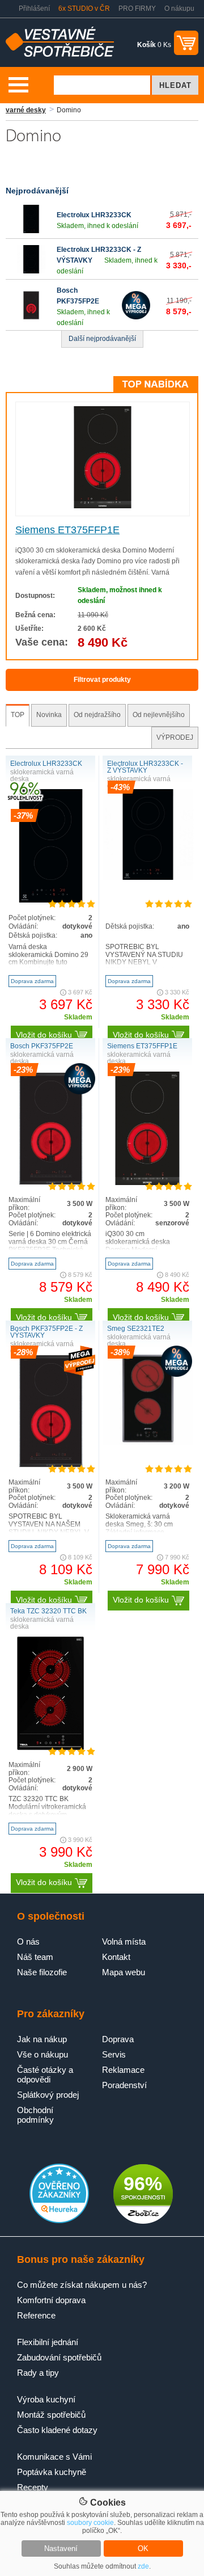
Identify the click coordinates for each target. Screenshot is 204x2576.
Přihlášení (34, 9)
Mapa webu (124, 1972)
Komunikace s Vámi (54, 2457)
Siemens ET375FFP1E (67, 530)
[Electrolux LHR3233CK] (31, 231)
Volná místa (124, 1942)
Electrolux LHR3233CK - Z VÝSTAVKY (145, 767)
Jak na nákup (42, 2039)
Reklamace (123, 2070)
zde (143, 2566)
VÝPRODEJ (175, 737)
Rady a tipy (38, 2373)
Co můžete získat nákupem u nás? (82, 2285)
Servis (114, 2054)
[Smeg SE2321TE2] (148, 1443)
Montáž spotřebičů (51, 2415)
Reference (36, 2315)
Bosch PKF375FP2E (42, 1046)
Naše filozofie (42, 1972)
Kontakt (116, 1957)
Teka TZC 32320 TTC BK (48, 1611)
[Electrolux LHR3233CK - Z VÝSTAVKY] (31, 271)
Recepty (33, 2487)
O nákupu (179, 9)
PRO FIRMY (137, 9)
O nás (28, 1942)
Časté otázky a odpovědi (45, 2075)
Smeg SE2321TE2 (136, 1329)
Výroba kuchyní (46, 2399)
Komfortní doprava (51, 2300)
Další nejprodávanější (102, 339)
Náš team (35, 1957)
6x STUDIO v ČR (84, 9)
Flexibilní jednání (48, 2342)
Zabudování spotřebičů (59, 2357)
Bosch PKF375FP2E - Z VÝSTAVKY (46, 1332)
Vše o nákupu (42, 2054)
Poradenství (124, 2085)
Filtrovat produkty (102, 680)
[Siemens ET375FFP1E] (103, 506)
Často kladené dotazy (57, 2430)
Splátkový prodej (48, 2095)
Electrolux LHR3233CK (94, 215)
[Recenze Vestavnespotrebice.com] (59, 2221)
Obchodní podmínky (35, 2115)
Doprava (118, 2039)
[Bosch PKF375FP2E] (31, 317)
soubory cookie (90, 2523)
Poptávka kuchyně (52, 2472)
